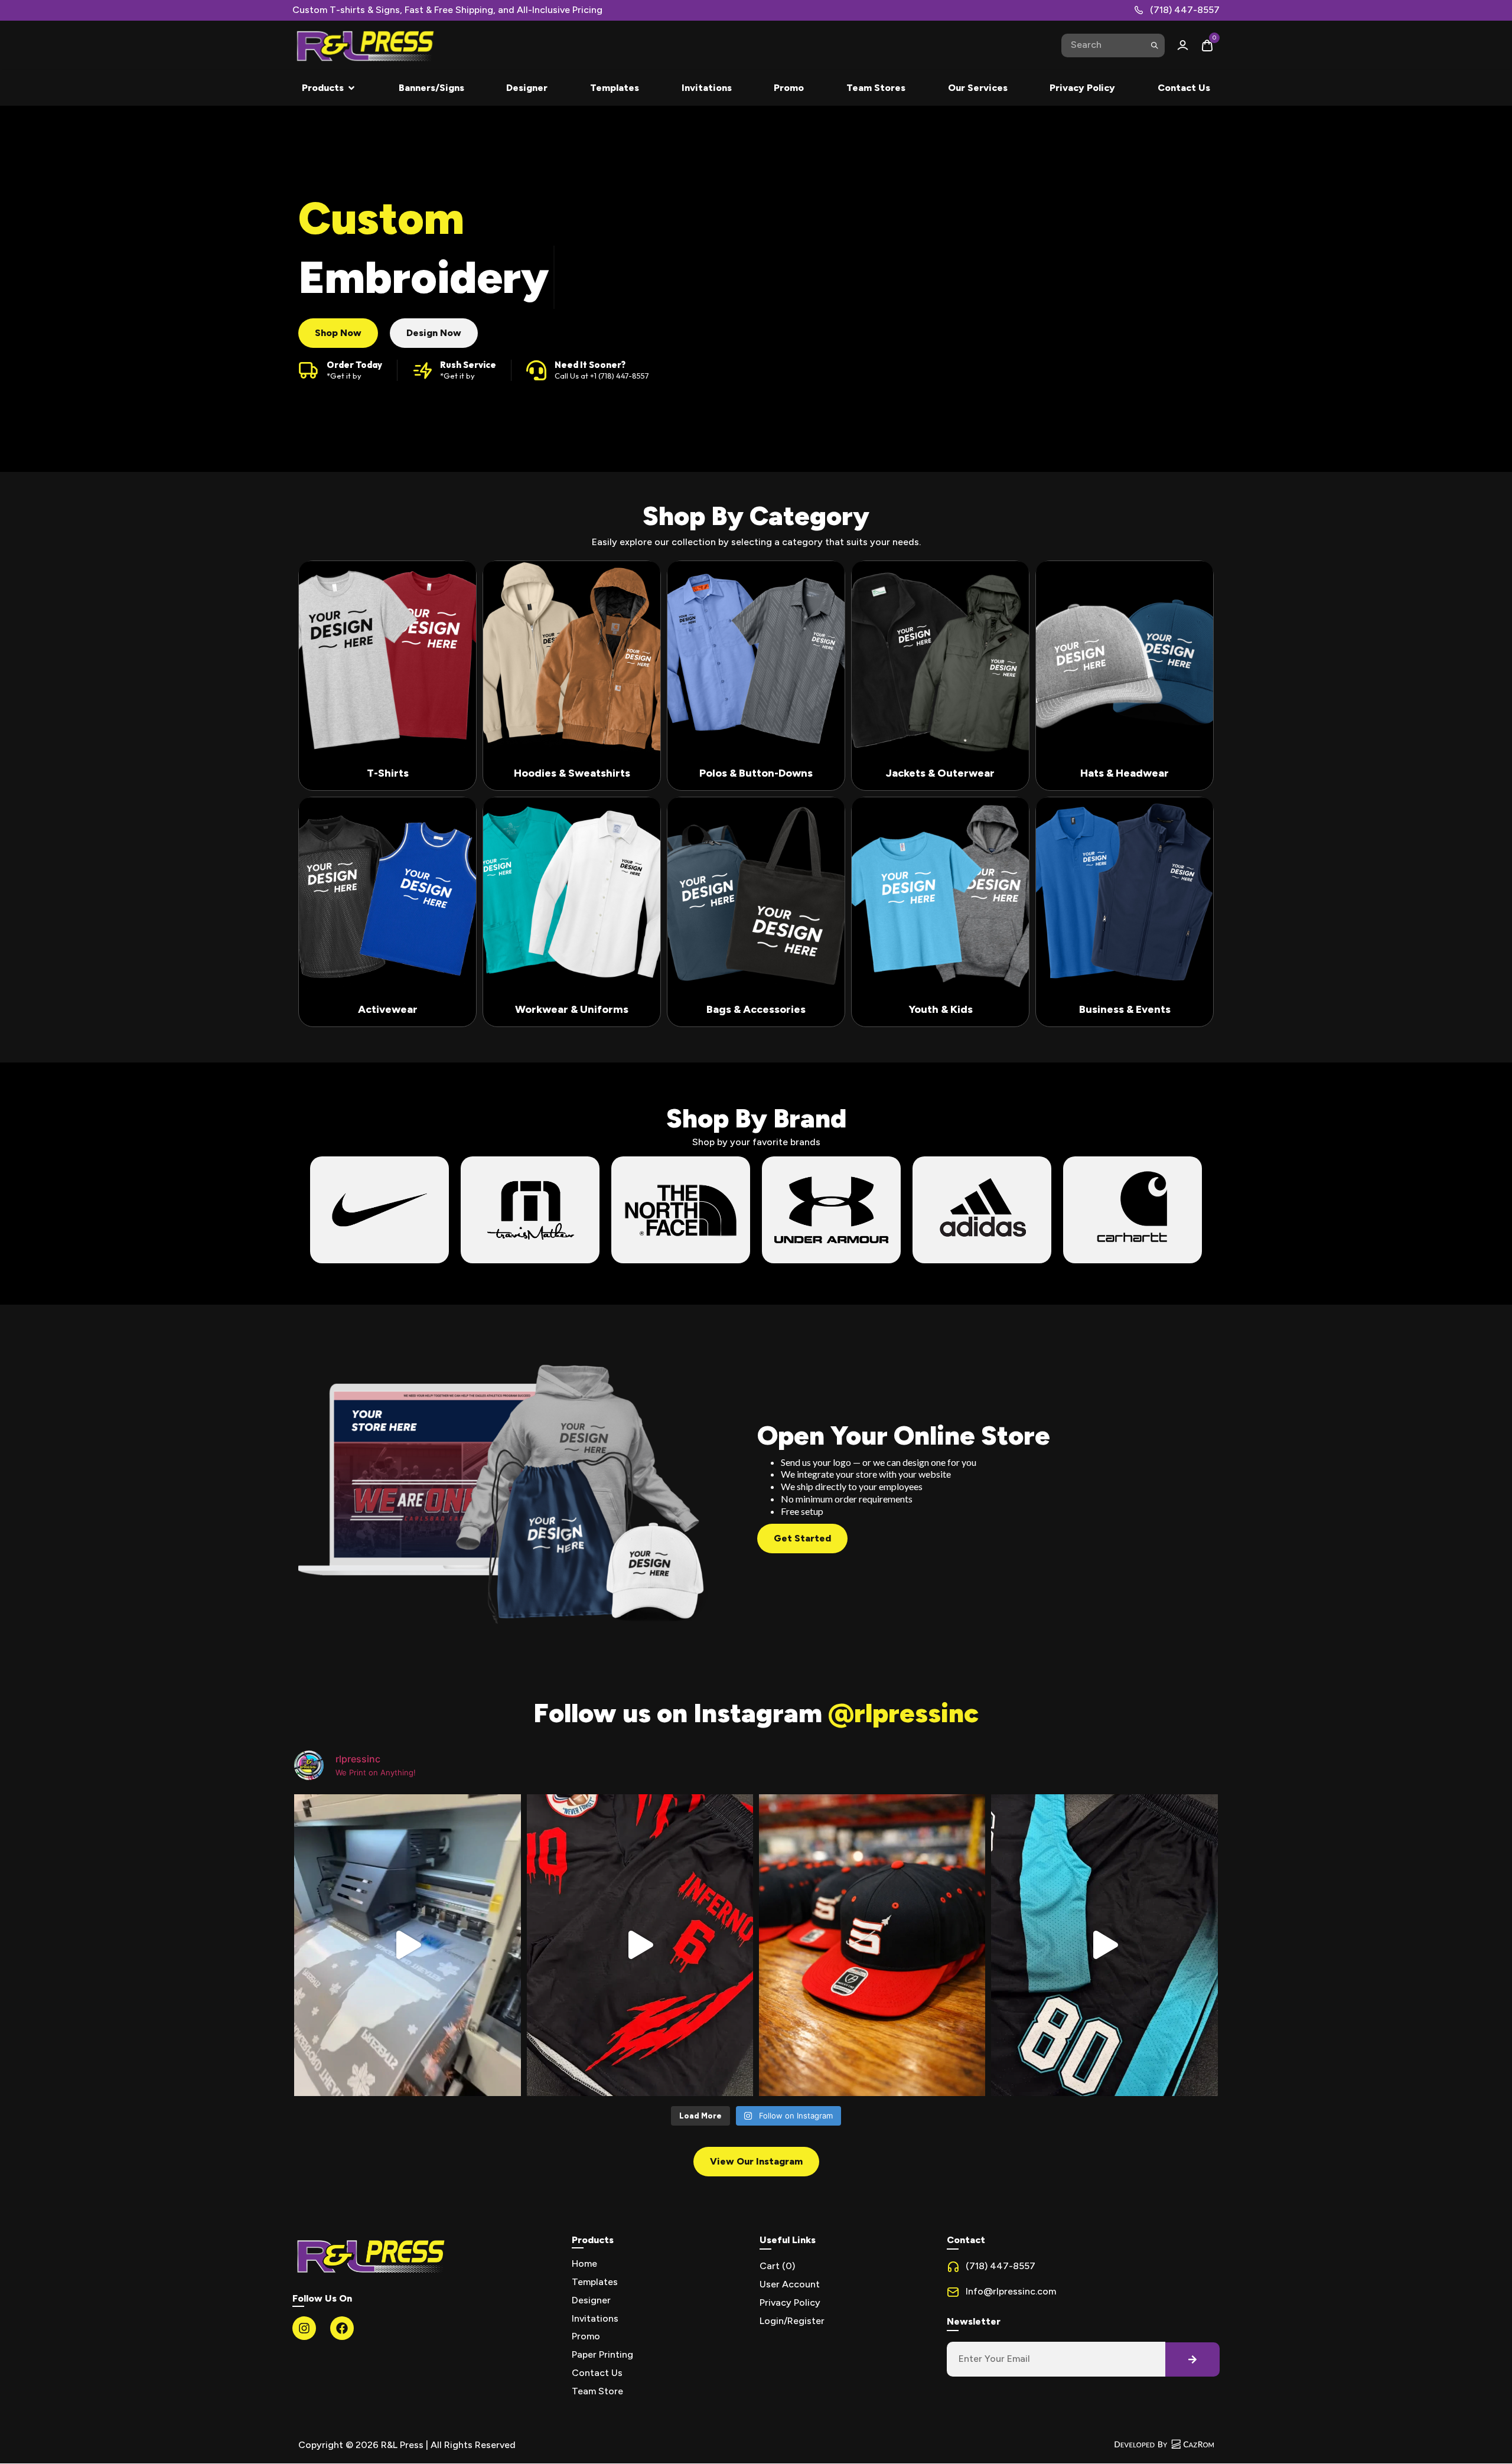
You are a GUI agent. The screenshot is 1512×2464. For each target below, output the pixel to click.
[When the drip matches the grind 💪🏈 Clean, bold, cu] (1104, 1945)
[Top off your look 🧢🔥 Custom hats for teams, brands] (872, 1945)
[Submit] (1154, 45)
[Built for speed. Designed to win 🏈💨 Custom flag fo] (640, 1945)
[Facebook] (342, 2328)
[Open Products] (351, 88)
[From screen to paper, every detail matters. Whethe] (407, 1945)
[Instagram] (304, 2328)
